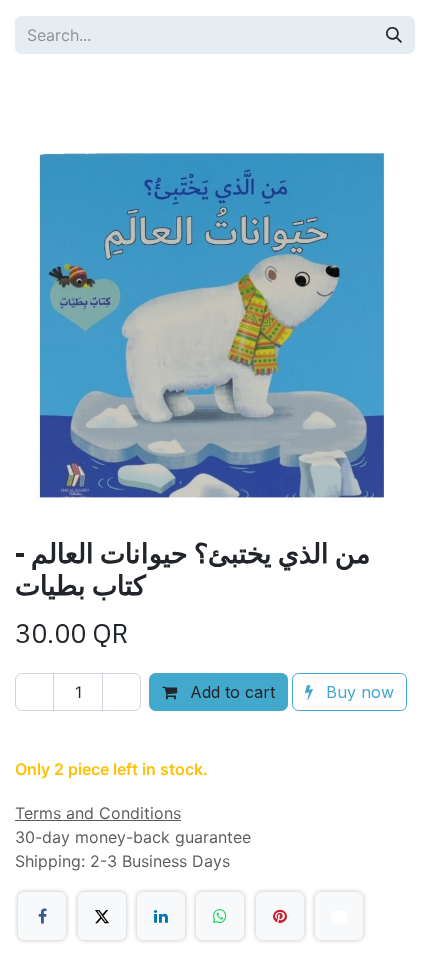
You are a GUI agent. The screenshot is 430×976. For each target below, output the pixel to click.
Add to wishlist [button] (97, 738)
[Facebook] (42, 916)
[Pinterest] (280, 916)
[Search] (394, 35)
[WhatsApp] (220, 916)
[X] (102, 916)
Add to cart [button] (230, 692)
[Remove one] (34, 692)
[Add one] (121, 692)
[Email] (339, 916)
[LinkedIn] (161, 916)
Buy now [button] (357, 692)
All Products (81, 90)
